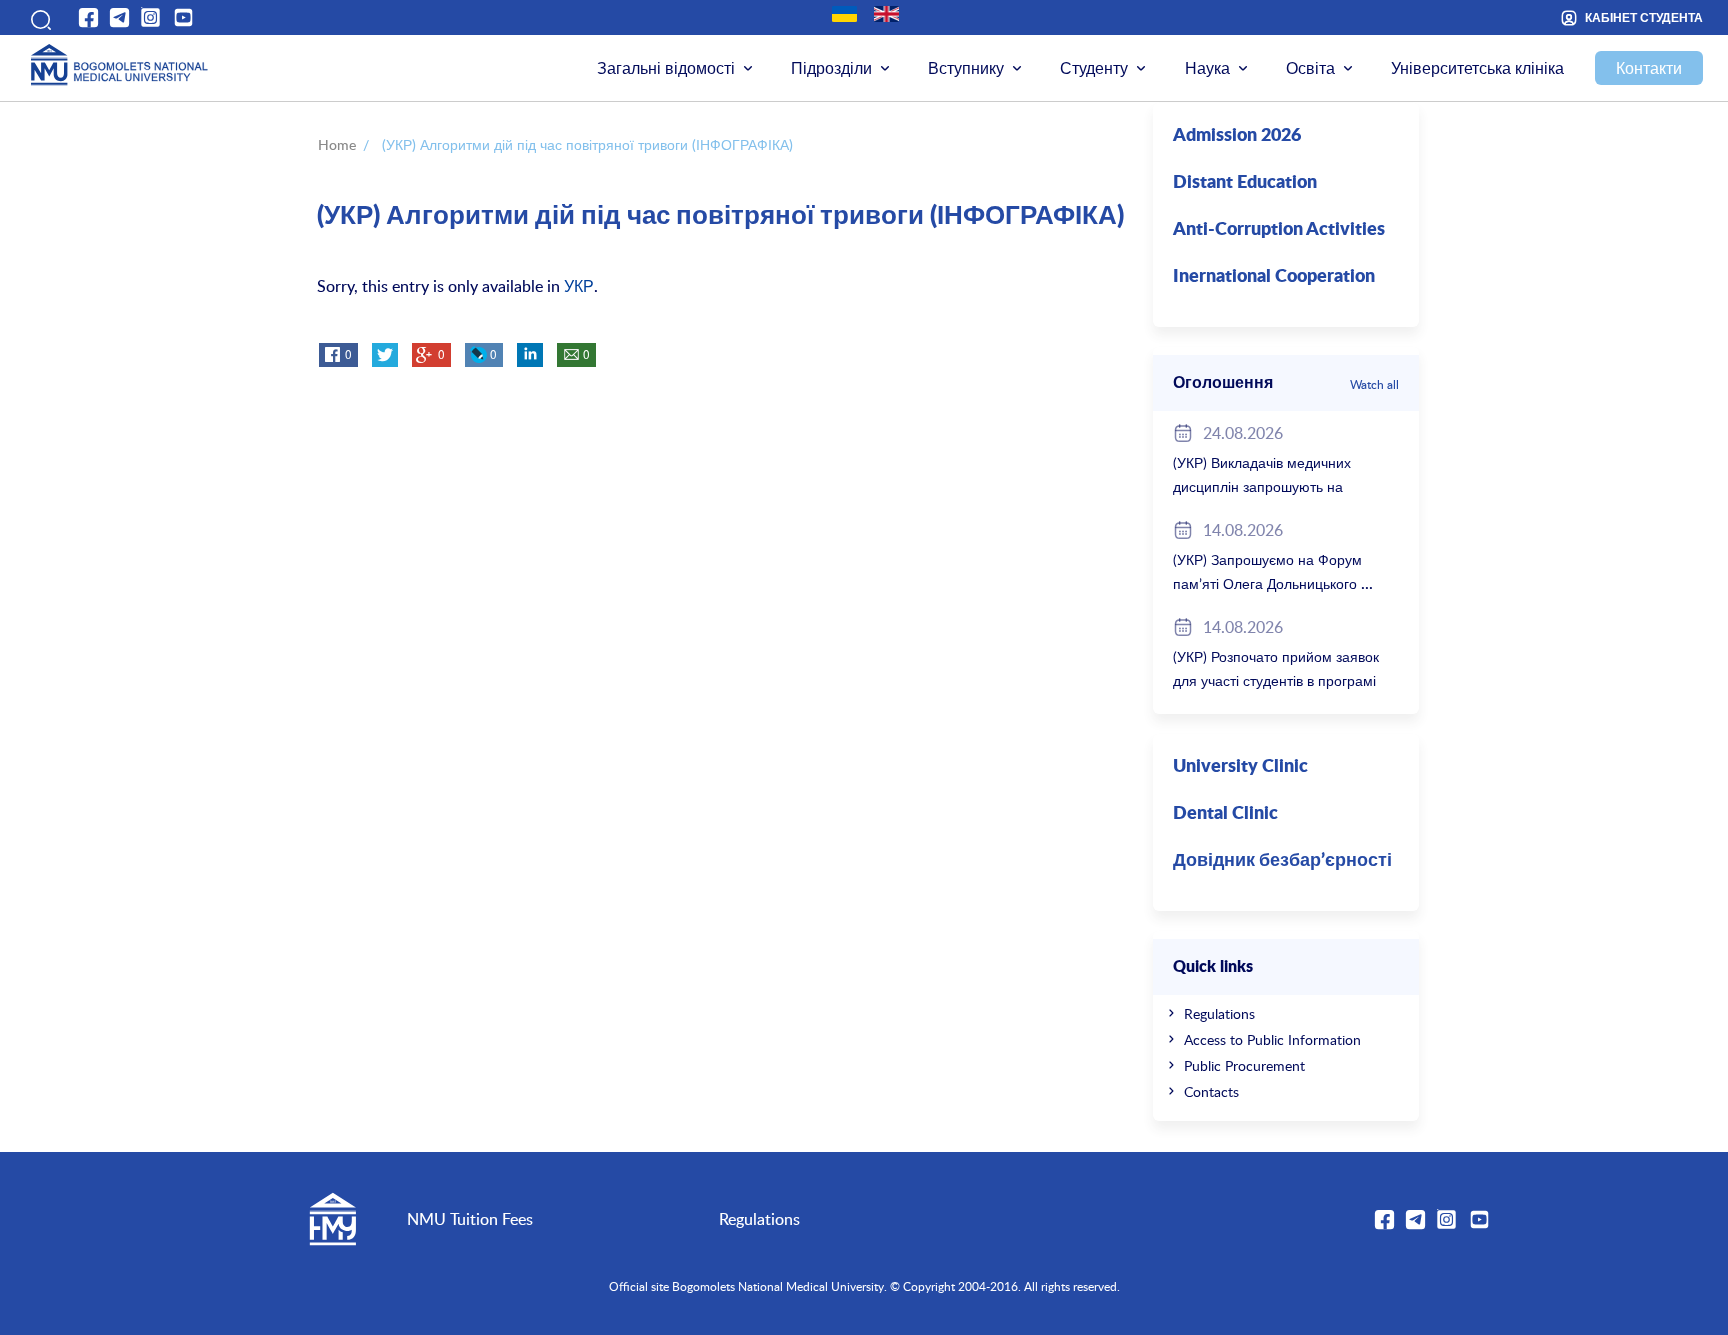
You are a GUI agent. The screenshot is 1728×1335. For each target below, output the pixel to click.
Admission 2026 (1237, 136)
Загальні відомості (666, 68)
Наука (1207, 68)
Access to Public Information (1272, 1039)
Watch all (1374, 384)
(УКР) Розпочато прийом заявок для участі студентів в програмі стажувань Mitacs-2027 (1276, 680)
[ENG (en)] (886, 14)
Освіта (1310, 68)
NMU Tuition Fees (470, 1219)
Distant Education (1245, 183)
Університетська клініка (1477, 68)
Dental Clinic (1225, 814)
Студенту (1094, 68)
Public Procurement (1244, 1065)
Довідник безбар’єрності (1282, 861)
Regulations (1219, 1013)
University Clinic (1240, 767)
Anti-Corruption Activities (1279, 230)
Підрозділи (831, 68)
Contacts (1211, 1091)
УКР (579, 286)
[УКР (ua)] (844, 14)
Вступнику (966, 68)
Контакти (1649, 68)
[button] (38, 17)
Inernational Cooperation (1274, 277)
